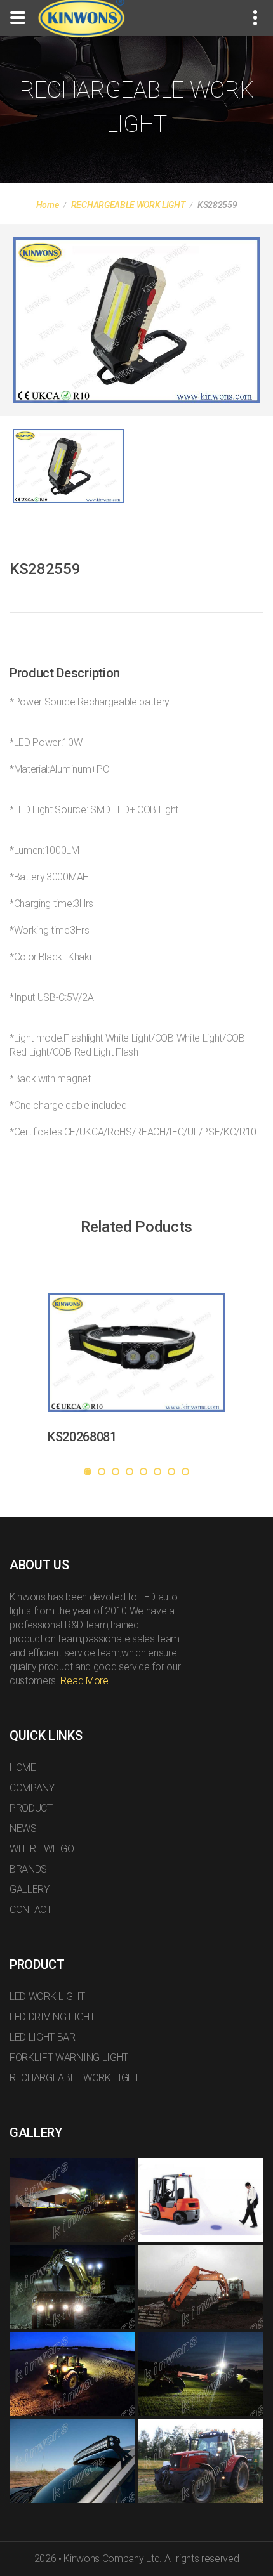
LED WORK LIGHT (47, 1997)
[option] (136, 320)
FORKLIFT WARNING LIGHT (69, 2057)
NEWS (23, 1828)
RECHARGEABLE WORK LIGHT (128, 205)
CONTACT (31, 1910)
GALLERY (30, 1889)
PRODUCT (31, 1808)
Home (48, 205)
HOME (23, 1768)
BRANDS (28, 1869)
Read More (84, 1681)
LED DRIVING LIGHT (52, 2017)
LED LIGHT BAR (43, 2037)
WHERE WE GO (42, 1849)
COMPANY (32, 1788)
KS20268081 (82, 1437)
